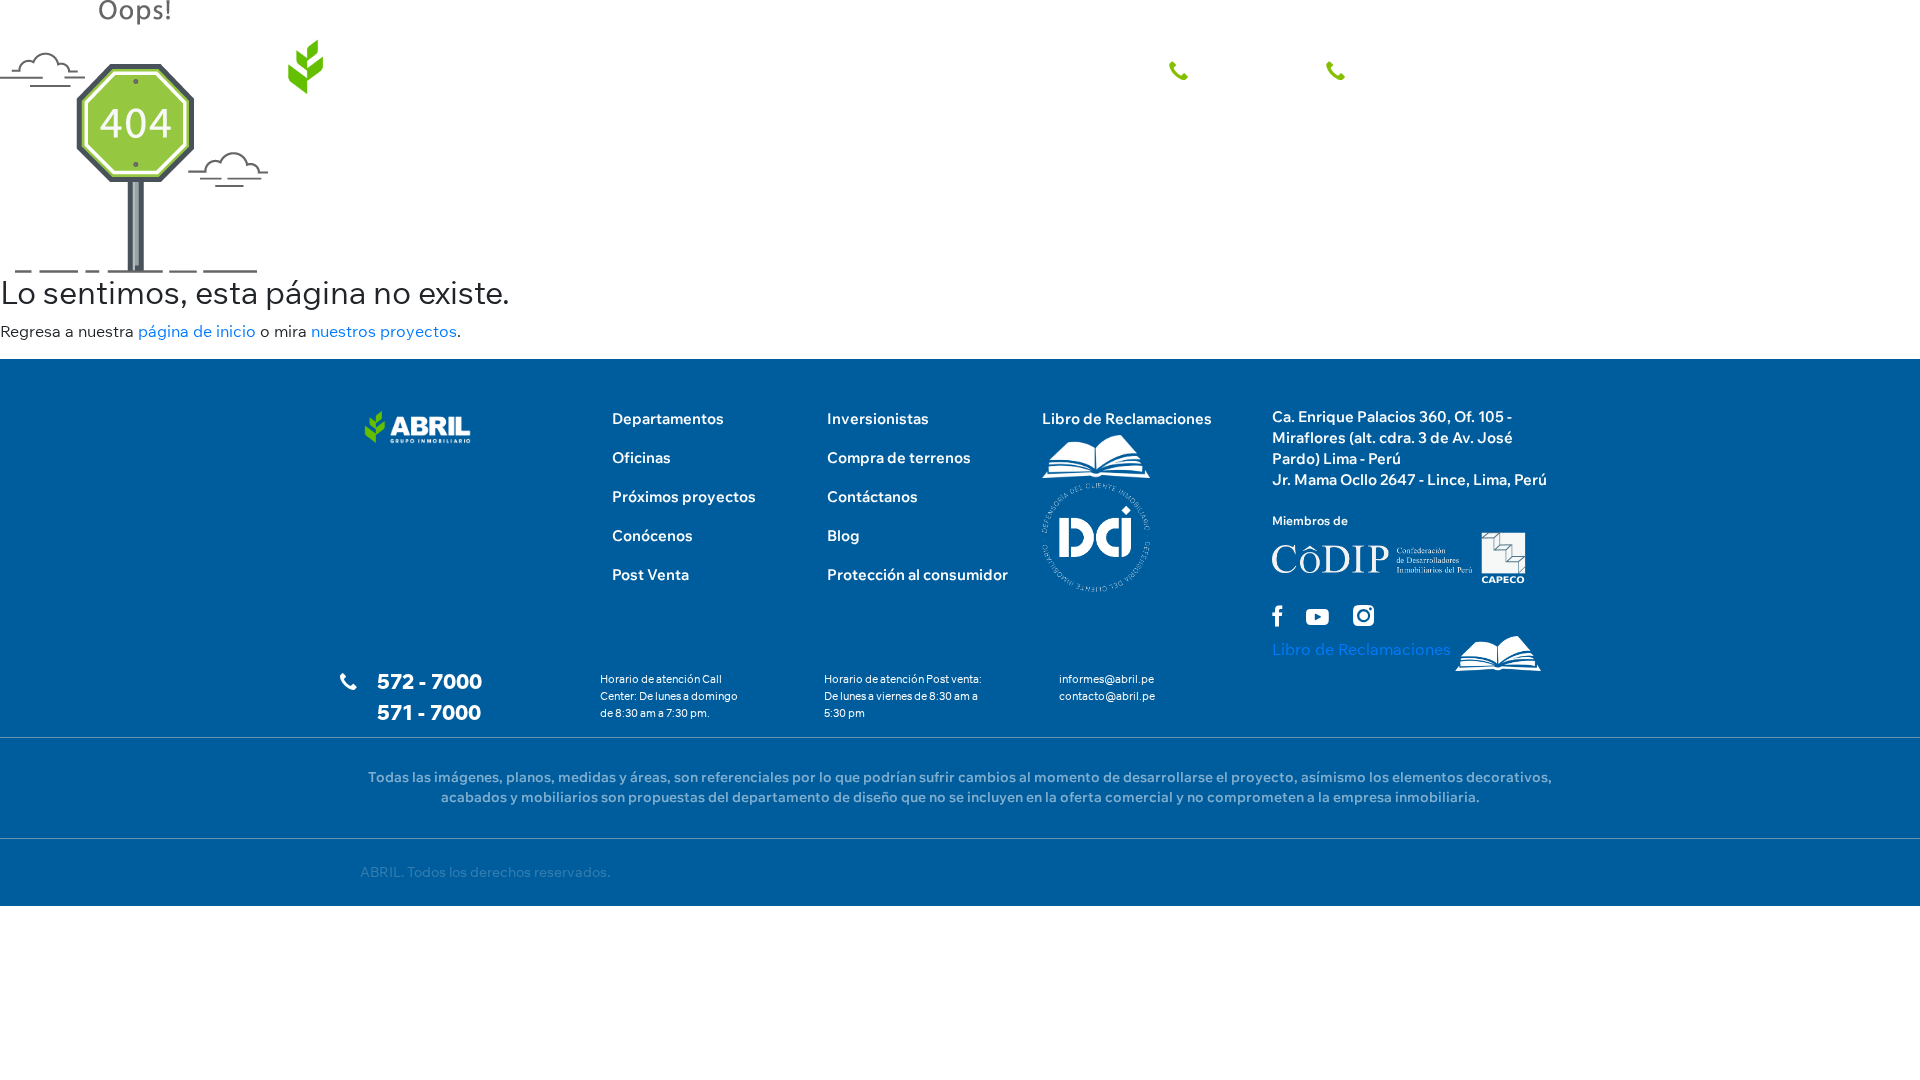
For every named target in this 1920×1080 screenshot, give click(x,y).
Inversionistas (878, 418)
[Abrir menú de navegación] (1556, 20)
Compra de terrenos (899, 457)
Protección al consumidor (917, 574)
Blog (843, 535)
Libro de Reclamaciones (1127, 418)
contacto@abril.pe (1107, 696)
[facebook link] (1277, 615)
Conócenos (652, 535)
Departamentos (668, 418)
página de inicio (197, 331)
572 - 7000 (429, 681)
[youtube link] (1317, 617)
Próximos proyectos (684, 496)
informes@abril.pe (1106, 679)
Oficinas (641, 457)
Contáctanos (872, 496)
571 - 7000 (429, 712)
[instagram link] (1363, 615)
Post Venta (650, 574)
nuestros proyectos (384, 331)
